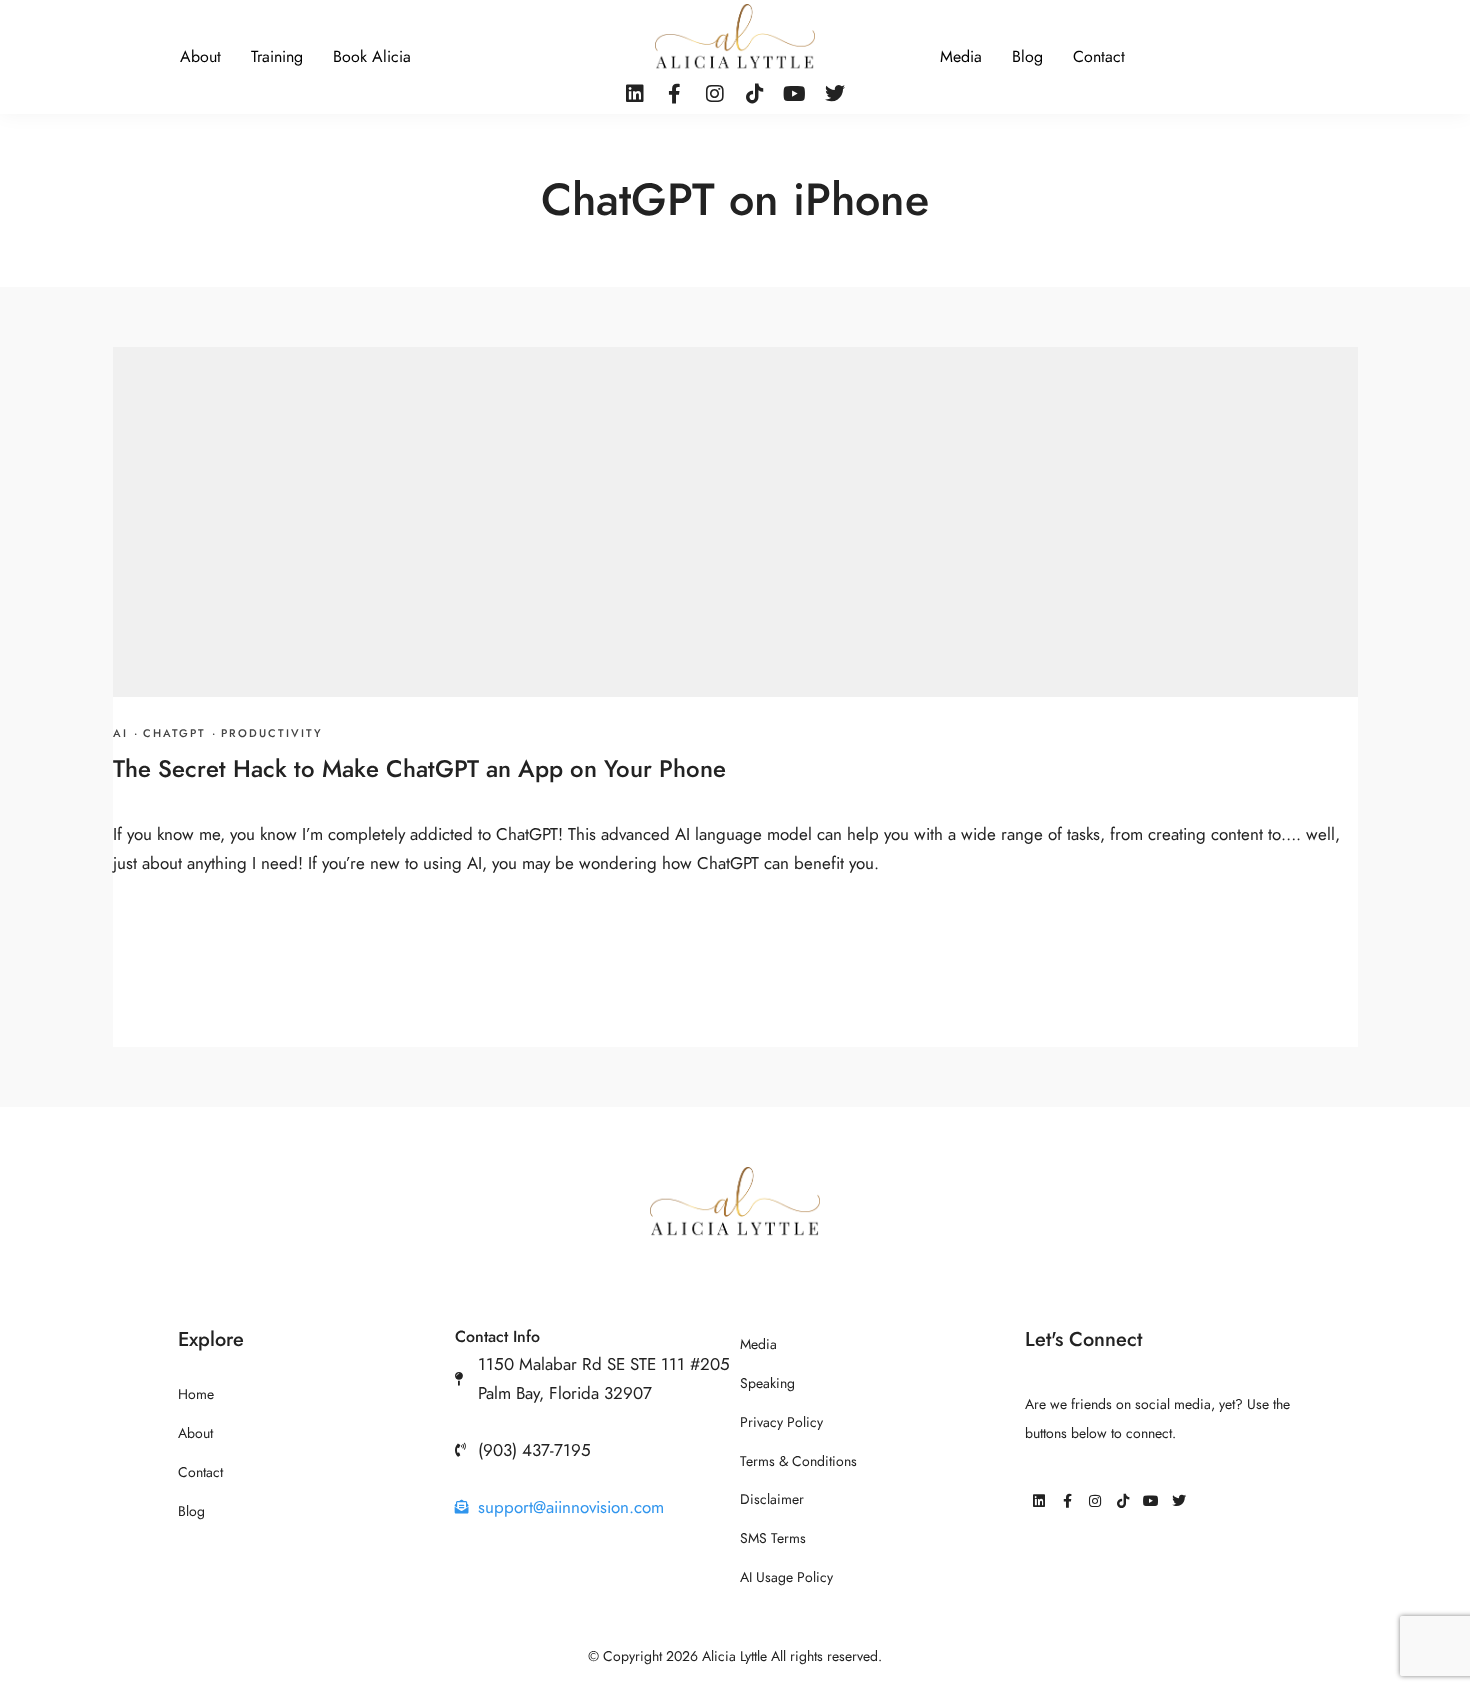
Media (961, 57)
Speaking (767, 1383)
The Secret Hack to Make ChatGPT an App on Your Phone (419, 768)
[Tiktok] (755, 94)
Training (277, 57)
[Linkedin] (635, 94)
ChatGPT (174, 733)
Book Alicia (372, 57)
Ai (120, 733)
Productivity (272, 733)
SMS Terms (773, 1538)
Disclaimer (772, 1499)
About (200, 57)
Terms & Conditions (798, 1461)
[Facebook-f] (675, 94)
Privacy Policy (781, 1422)
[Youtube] (795, 94)
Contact (1099, 57)
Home (196, 1394)
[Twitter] (835, 94)
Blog (1027, 57)
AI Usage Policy (786, 1577)
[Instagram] (715, 94)
